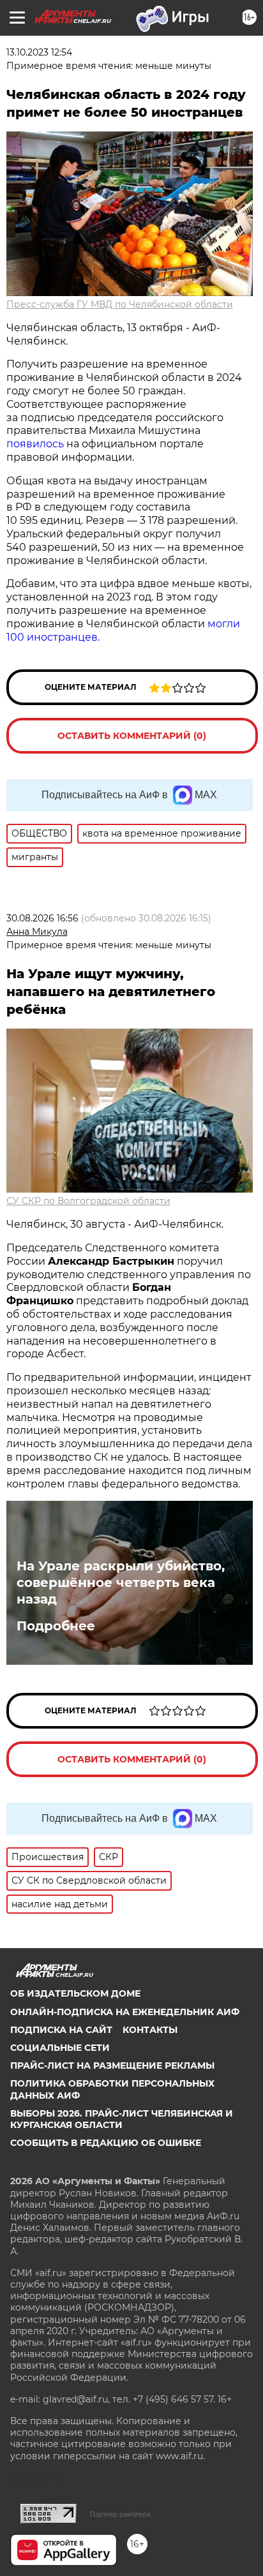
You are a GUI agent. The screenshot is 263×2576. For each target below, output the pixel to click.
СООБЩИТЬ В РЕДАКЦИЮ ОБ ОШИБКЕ (106, 2143)
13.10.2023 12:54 (39, 52)
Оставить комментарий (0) (132, 736)
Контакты (150, 2030)
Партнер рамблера (120, 2514)
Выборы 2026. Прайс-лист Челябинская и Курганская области (122, 2119)
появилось (35, 444)
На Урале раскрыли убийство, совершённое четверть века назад (121, 1582)
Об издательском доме (75, 1993)
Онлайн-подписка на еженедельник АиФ (125, 2012)
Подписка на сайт (61, 2030)
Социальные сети (60, 2048)
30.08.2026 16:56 (42, 918)
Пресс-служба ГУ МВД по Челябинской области (120, 304)
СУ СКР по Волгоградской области (88, 1201)
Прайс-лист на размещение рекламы (112, 2066)
